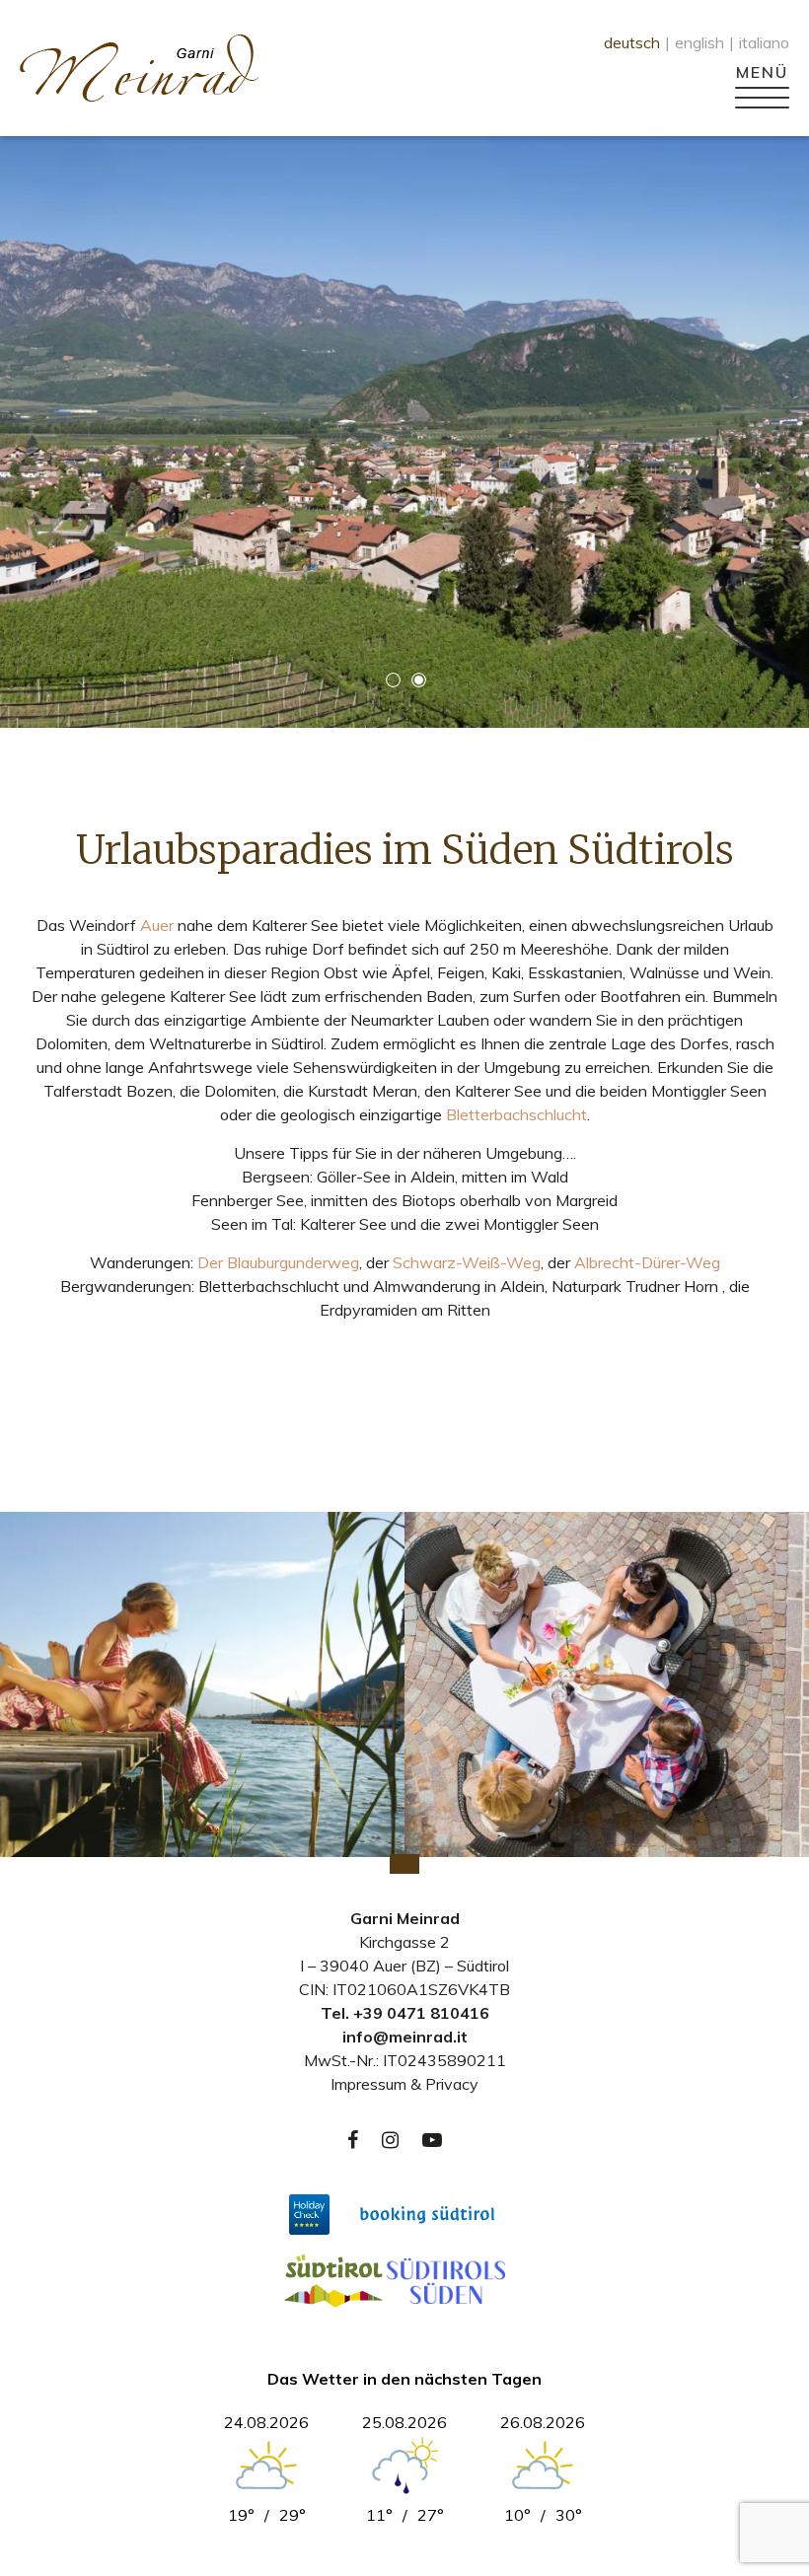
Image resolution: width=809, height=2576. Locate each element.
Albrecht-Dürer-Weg (647, 1262)
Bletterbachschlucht (516, 1114)
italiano (764, 42)
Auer (157, 925)
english (699, 42)
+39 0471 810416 (421, 2013)
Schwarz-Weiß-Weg (467, 1262)
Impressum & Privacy (404, 2084)
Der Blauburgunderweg (278, 1262)
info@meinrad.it (405, 2037)
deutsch (632, 42)
